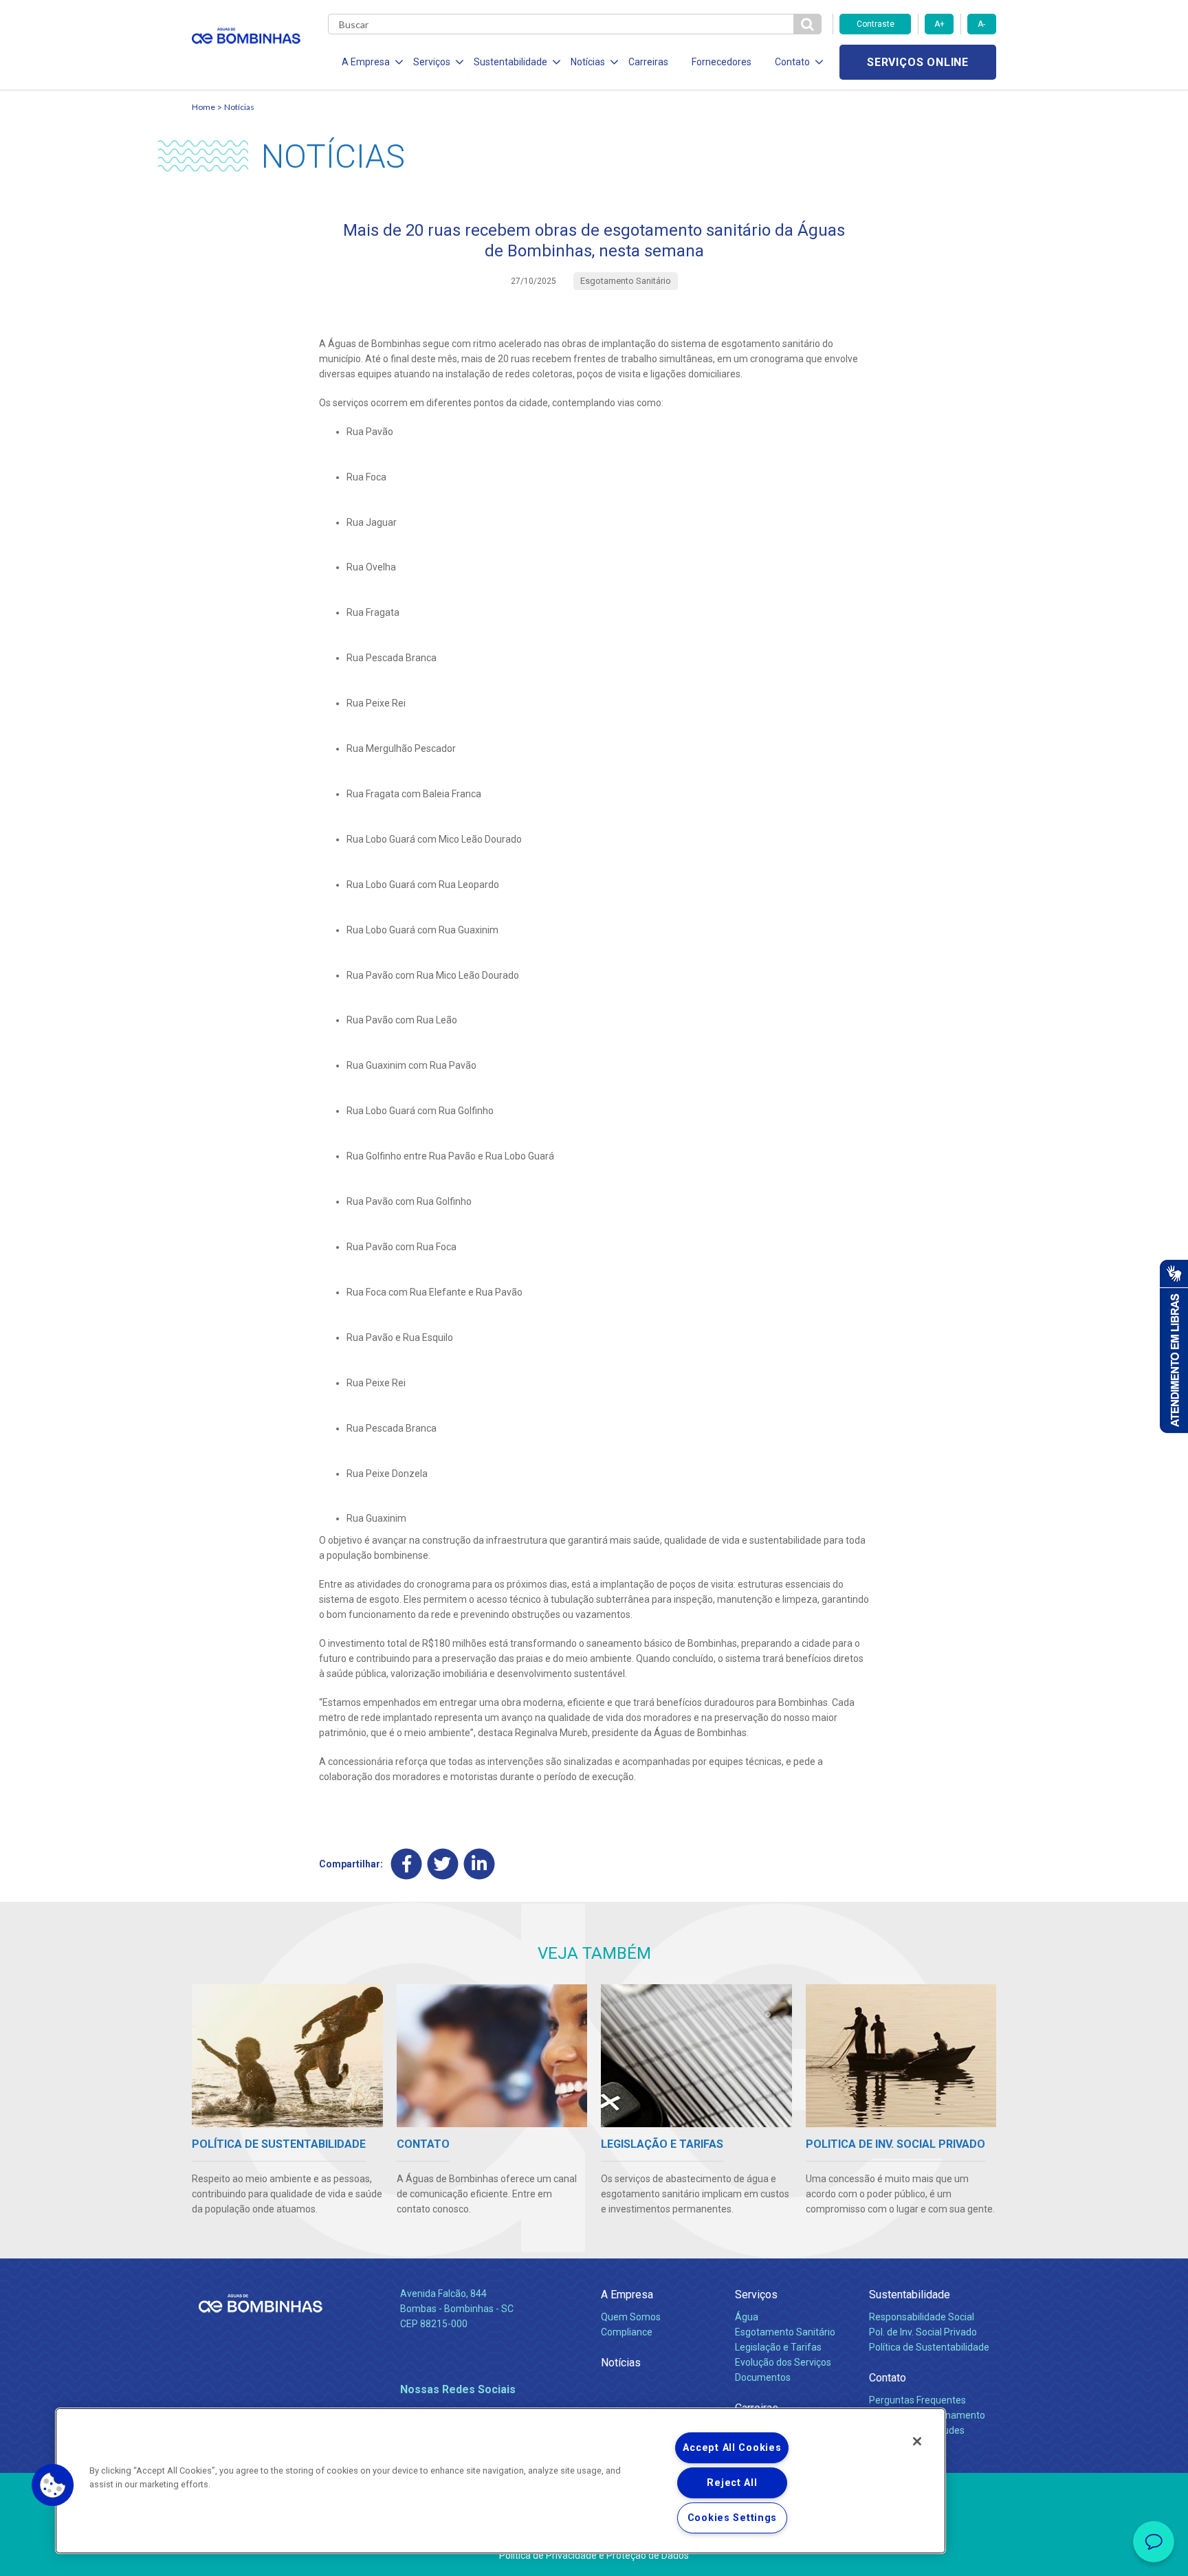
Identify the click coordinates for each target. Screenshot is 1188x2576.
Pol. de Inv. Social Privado (923, 2332)
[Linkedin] (480, 1864)
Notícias (239, 107)
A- (981, 24)
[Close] (917, 2441)
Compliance (627, 2332)
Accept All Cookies (732, 2448)
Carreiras (648, 62)
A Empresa (627, 2295)
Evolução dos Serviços (783, 2362)
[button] (53, 2485)
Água (747, 2317)
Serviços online (918, 62)
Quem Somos (631, 2317)
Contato (888, 2378)
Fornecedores (722, 62)
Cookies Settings (733, 2518)
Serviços (756, 2295)
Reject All (732, 2483)
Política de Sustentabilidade (929, 2347)
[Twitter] (443, 1864)
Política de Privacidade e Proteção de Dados (594, 2555)
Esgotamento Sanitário (785, 2332)
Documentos (763, 2377)
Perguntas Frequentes (917, 2400)
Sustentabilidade (910, 2295)
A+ (939, 24)
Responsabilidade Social (922, 2317)
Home (203, 107)
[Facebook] (407, 1864)
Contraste (876, 24)
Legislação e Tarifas (778, 2347)
